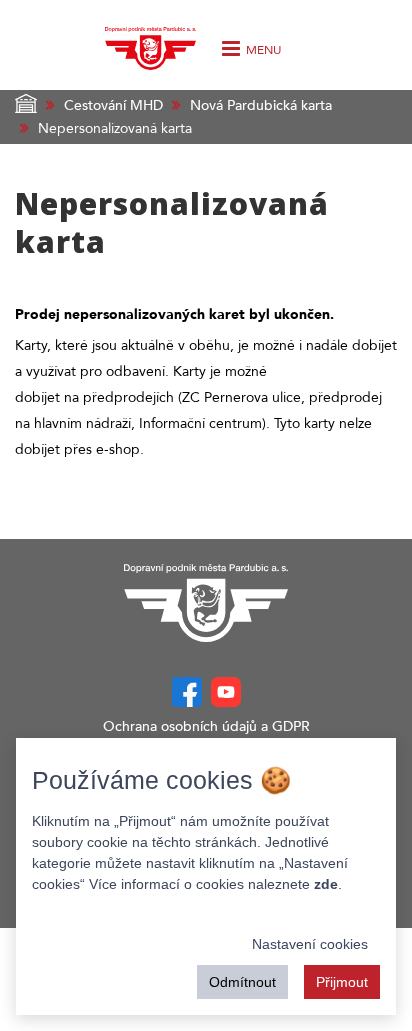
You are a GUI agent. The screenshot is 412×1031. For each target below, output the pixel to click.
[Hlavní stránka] (206, 603)
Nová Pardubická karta (261, 105)
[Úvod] (150, 43)
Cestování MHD (113, 105)
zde (326, 884)
